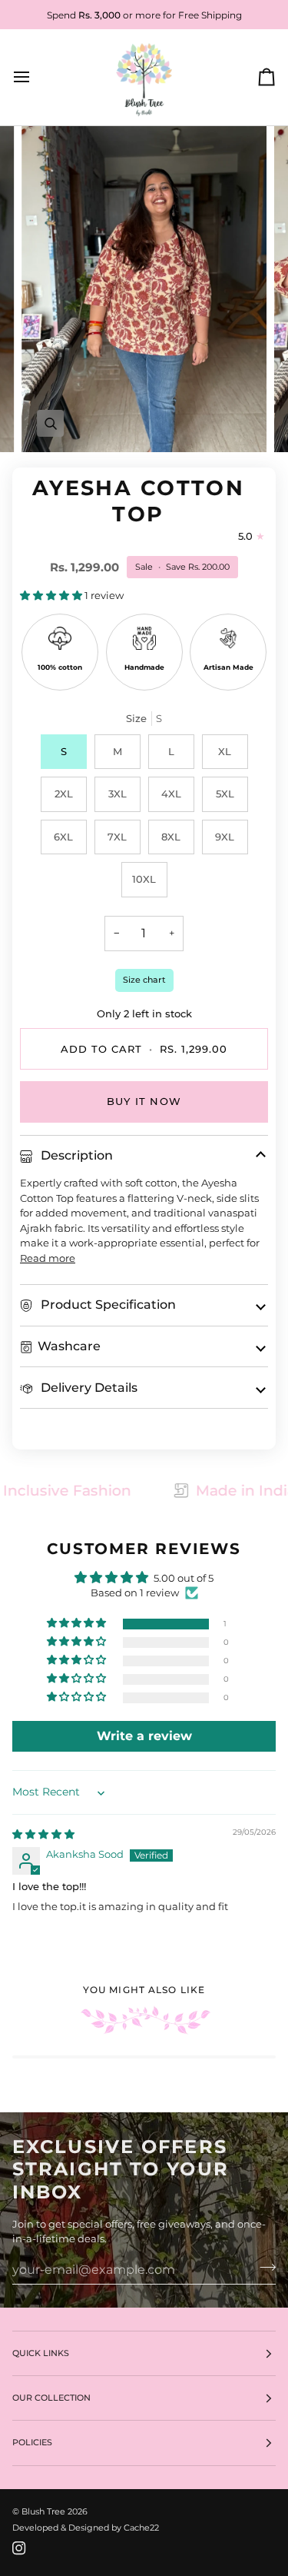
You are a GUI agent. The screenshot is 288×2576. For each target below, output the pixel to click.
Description (75, 1155)
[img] (43, 1834)
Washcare (69, 1346)
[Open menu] (35, 78)
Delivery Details (88, 1388)
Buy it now (144, 1101)
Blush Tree (43, 2511)
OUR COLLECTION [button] (51, 2398)
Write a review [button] (144, 1736)
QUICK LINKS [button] (41, 2353)
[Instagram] (19, 2548)
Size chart (144, 980)
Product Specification (107, 1305)
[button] (52, 595)
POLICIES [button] (32, 2442)
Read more (48, 1258)
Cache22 (141, 2528)
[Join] (263, 2268)
